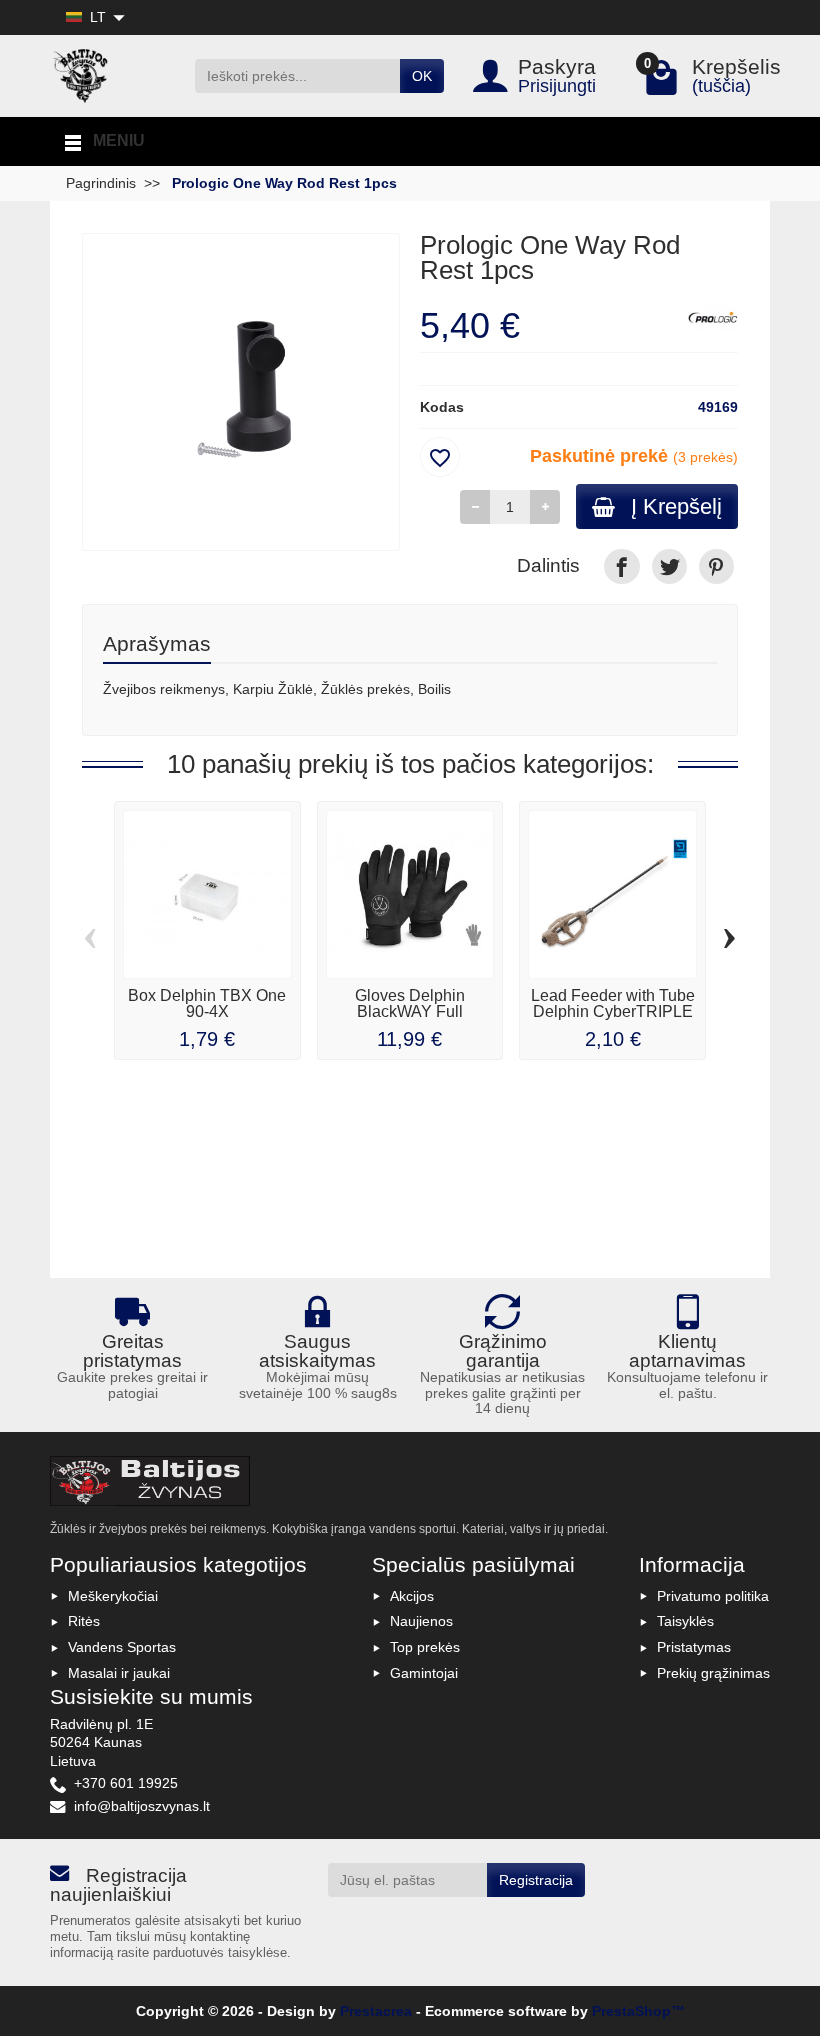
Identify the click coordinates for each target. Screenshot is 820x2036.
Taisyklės (685, 1621)
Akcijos (412, 1596)
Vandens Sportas (122, 1647)
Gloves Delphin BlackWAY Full (410, 1003)
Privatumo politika (713, 1596)
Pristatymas (694, 1647)
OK (422, 76)
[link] (621, 566)
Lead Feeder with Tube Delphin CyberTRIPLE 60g (613, 1011)
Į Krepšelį (676, 506)
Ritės (84, 1621)
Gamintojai (424, 1673)
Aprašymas (157, 643)
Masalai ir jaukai (119, 1673)
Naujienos (421, 1621)
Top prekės (425, 1647)
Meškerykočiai (113, 1596)
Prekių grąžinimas (713, 1673)
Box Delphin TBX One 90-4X (207, 1003)
